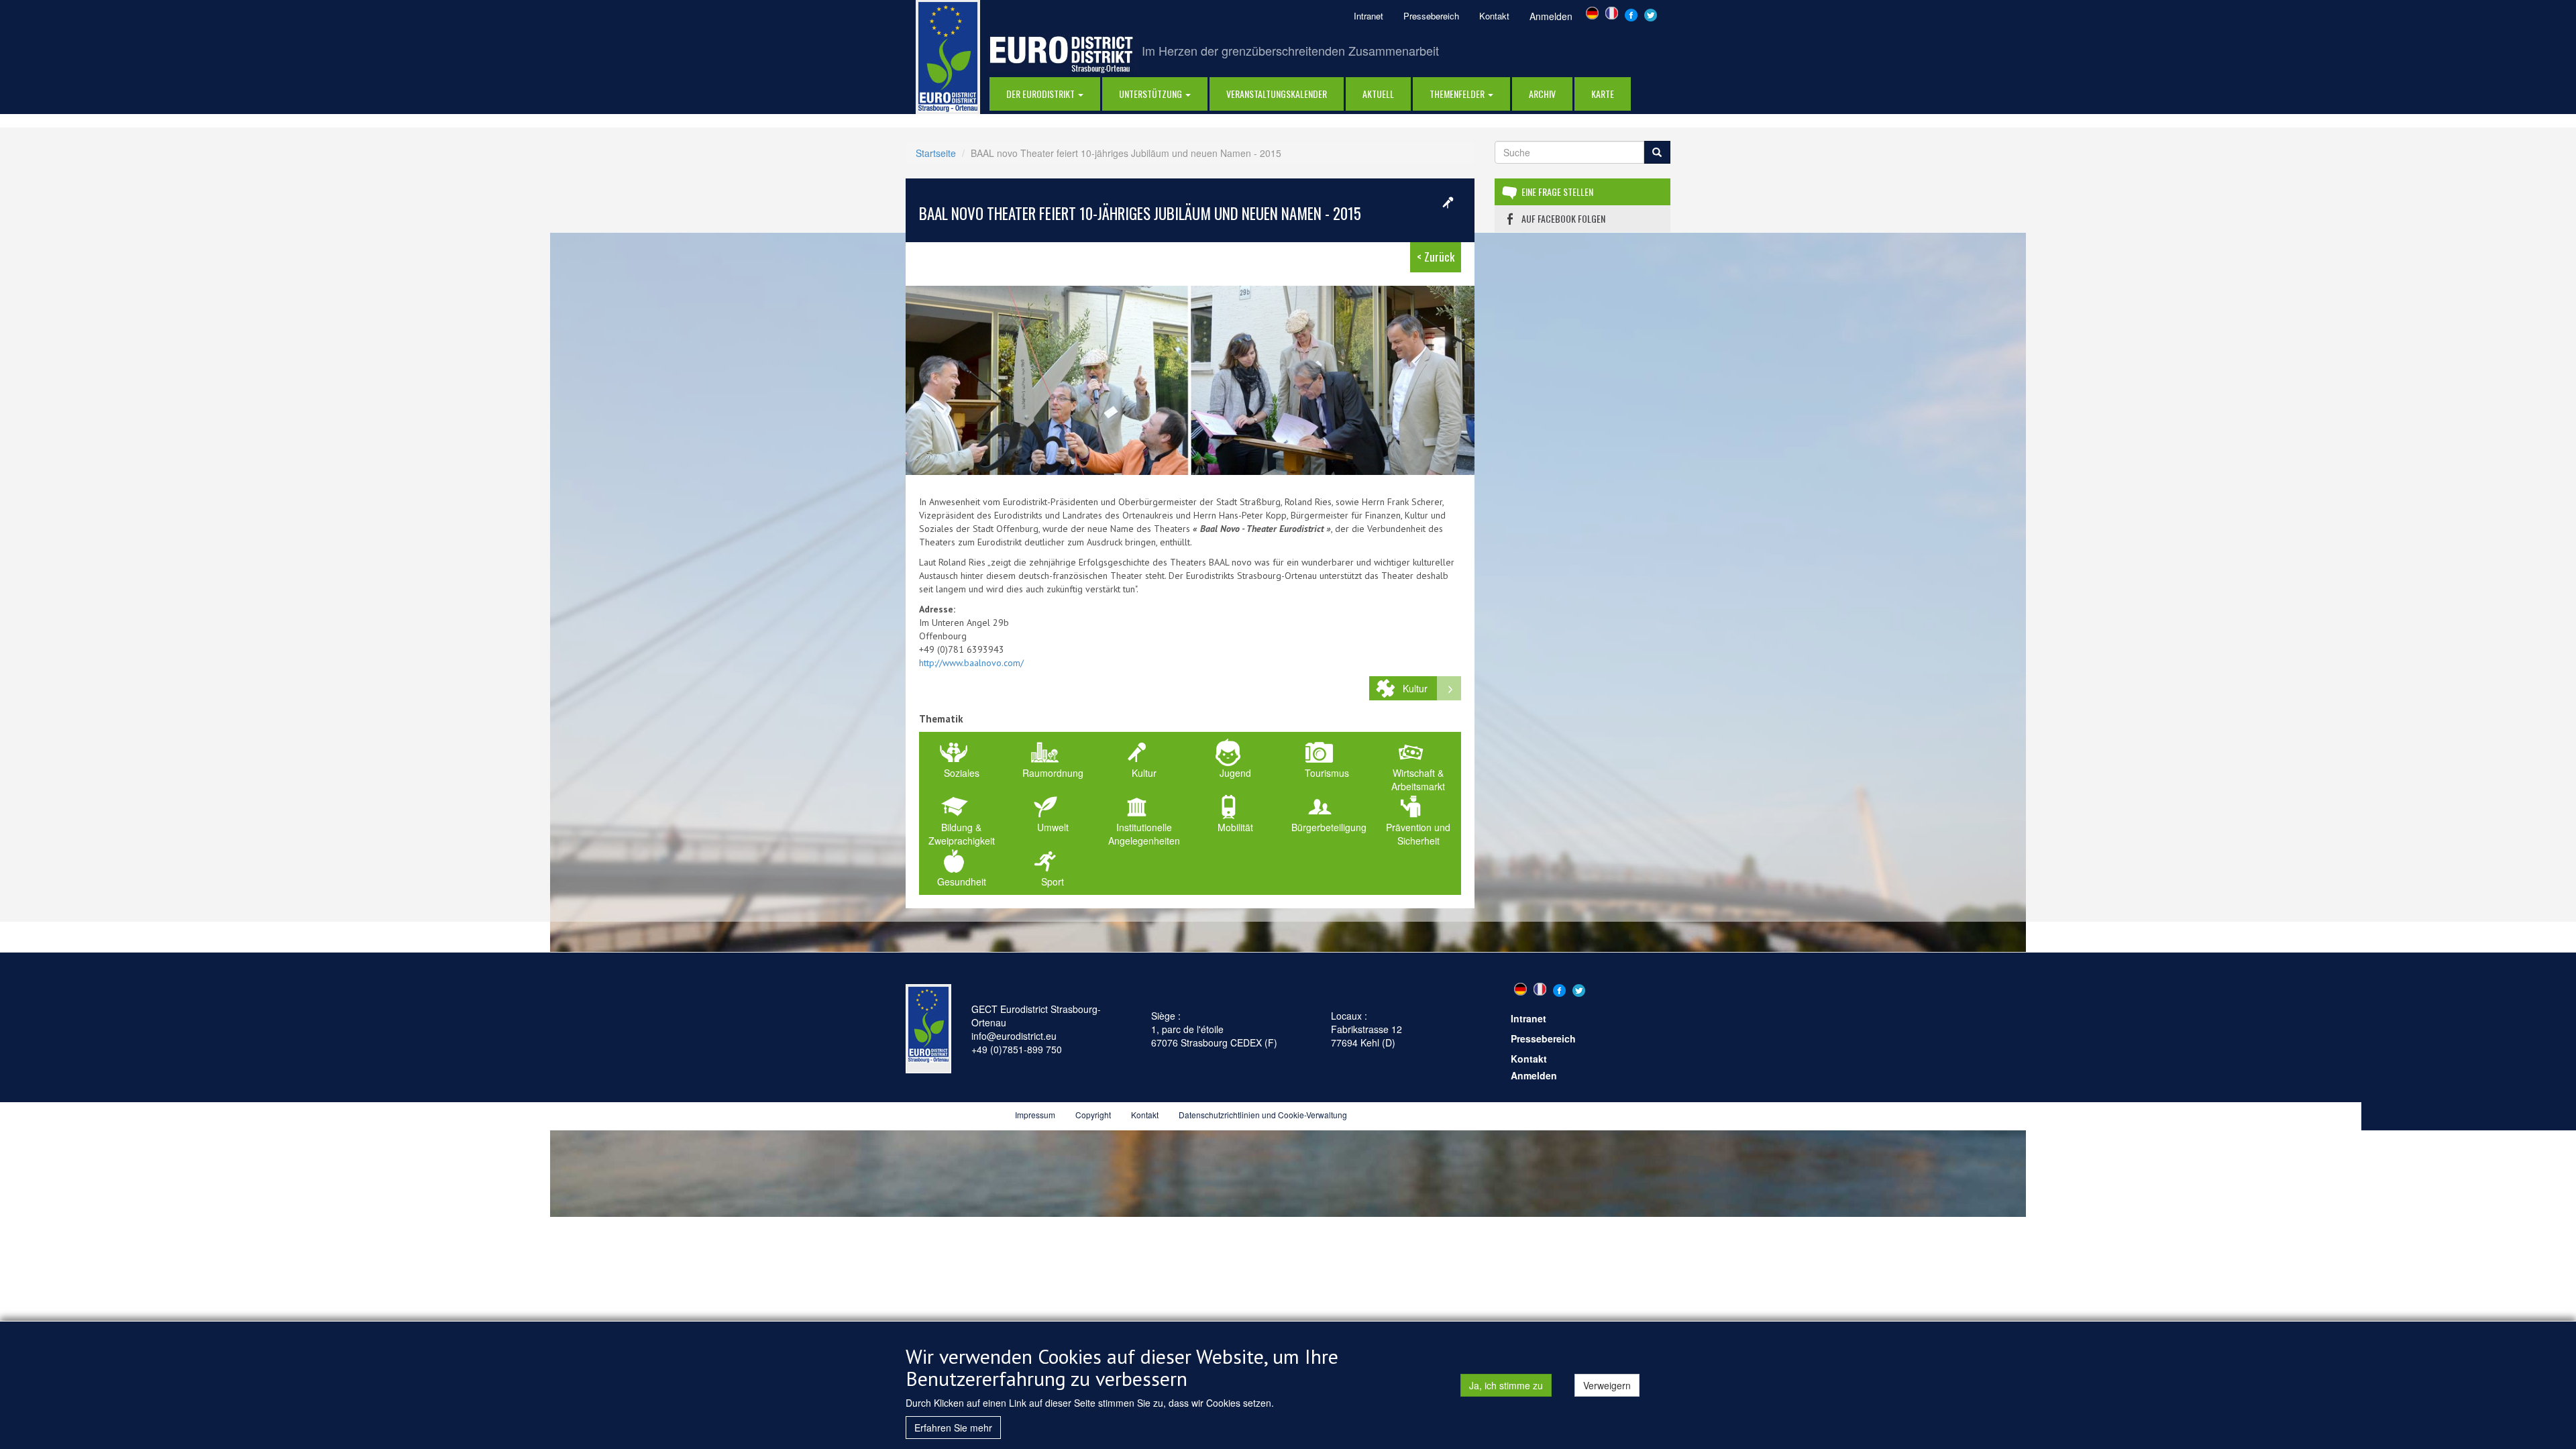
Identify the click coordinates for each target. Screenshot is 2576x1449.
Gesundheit (962, 881)
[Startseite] (948, 56)
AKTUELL (1378, 94)
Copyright (1093, 1115)
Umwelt (1053, 827)
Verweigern (1607, 1385)
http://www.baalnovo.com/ (971, 663)
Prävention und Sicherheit (1418, 834)
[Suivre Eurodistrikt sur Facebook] (1631, 13)
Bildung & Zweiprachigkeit (962, 834)
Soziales (962, 773)
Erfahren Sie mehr (953, 1428)
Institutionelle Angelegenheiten (1144, 834)
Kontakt (1494, 16)
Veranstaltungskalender (1277, 94)
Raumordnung (1053, 773)
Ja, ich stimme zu (1506, 1385)
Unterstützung (1151, 94)
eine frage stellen (1557, 192)
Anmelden (1551, 16)
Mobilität (1235, 827)
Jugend (1235, 773)
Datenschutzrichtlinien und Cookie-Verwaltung (1263, 1115)
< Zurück (1436, 257)
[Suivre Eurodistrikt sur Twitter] (1651, 13)
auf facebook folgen (1563, 218)
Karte (1603, 94)
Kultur (1415, 688)
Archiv (1542, 94)
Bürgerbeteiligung (1329, 827)
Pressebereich (1431, 16)
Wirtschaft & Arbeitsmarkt (1418, 780)
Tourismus (1327, 773)
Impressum (1035, 1115)
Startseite (936, 153)
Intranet (1368, 16)
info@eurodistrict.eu (1014, 1036)
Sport (1053, 881)
